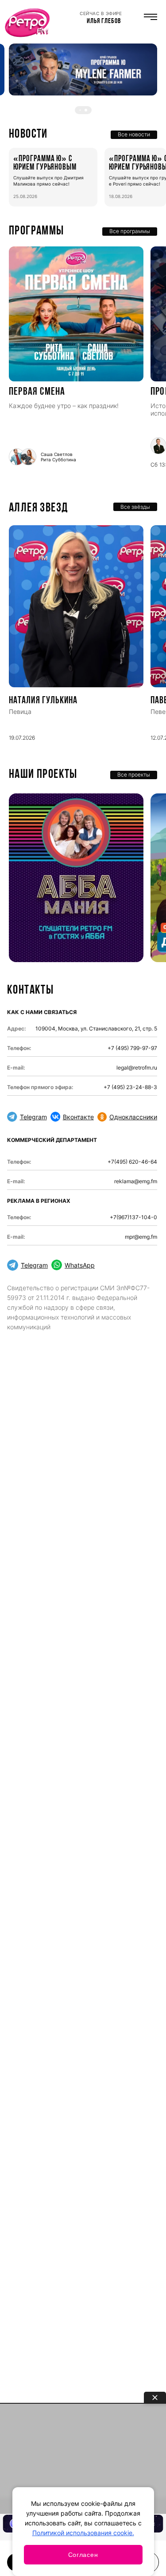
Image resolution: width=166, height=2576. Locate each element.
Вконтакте (78, 1117)
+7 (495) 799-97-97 (132, 1048)
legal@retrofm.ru (137, 1068)
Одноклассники (133, 1117)
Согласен (83, 2555)
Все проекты (134, 775)
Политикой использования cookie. (83, 2533)
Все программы (130, 231)
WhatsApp (80, 1265)
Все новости (134, 134)
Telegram (33, 1117)
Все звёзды (135, 507)
